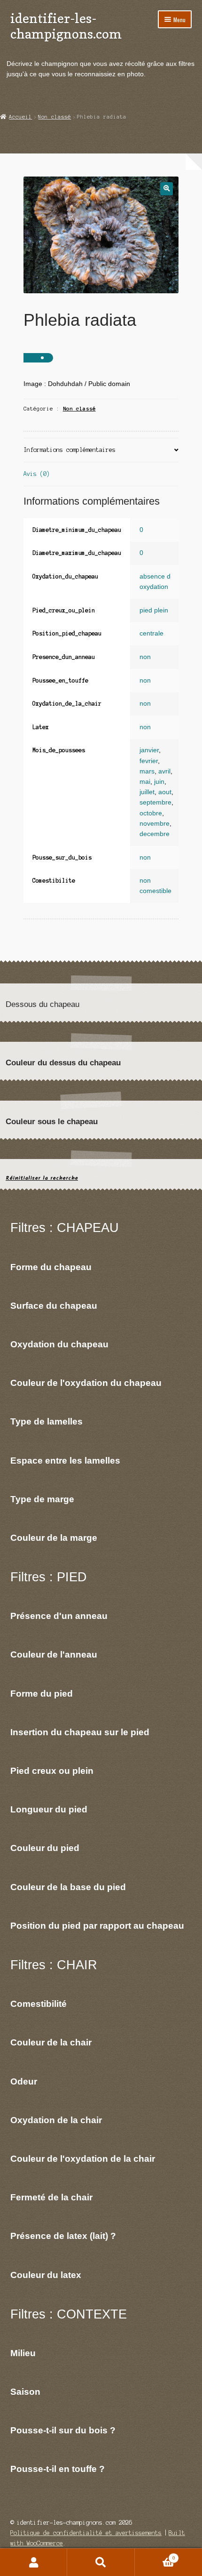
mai (145, 782)
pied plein (154, 610)
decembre (155, 834)
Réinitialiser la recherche (42, 1178)
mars (147, 771)
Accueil (20, 117)
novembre (155, 824)
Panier (155, 2556)
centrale (151, 633)
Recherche (101, 2562)
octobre (151, 813)
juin (159, 782)
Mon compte (34, 2562)
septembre (155, 802)
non (145, 657)
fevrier (149, 761)
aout (165, 792)
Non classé (54, 117)
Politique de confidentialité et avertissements (86, 2533)
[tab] (101, 450)
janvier (149, 750)
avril (164, 771)
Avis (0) (37, 474)
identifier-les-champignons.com (66, 26)
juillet (147, 792)
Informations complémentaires (70, 450)
